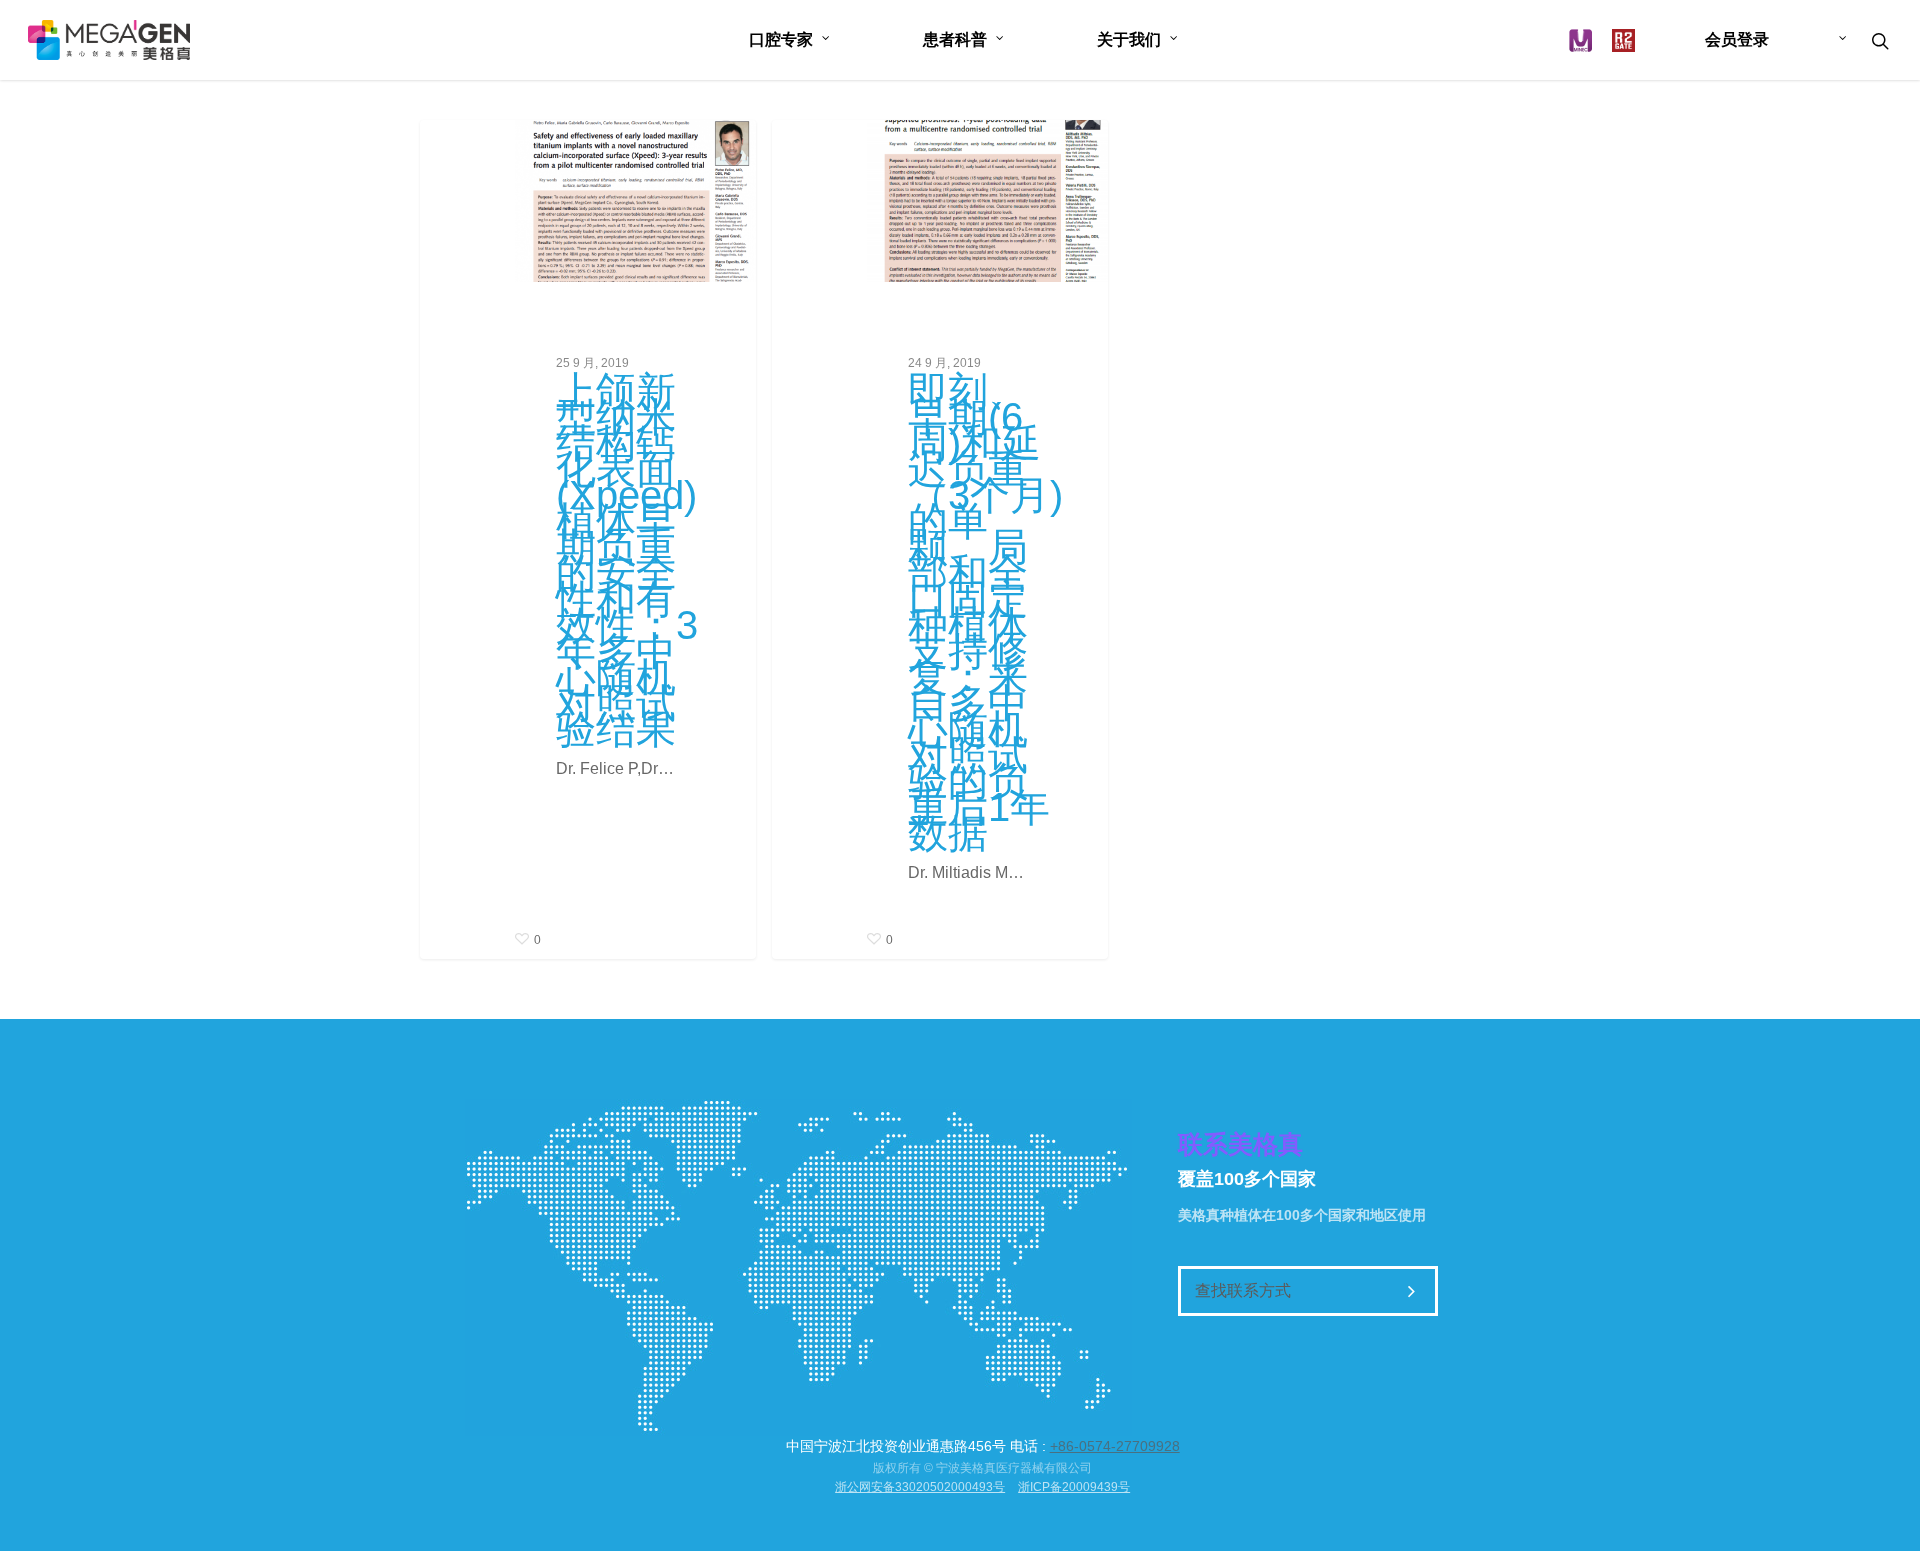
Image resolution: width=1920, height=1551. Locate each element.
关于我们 (1129, 39)
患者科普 (955, 39)
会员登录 (1737, 39)
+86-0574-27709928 (1115, 1446)
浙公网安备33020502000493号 (920, 1487)
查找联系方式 (1243, 1290)
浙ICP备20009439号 (1074, 1487)
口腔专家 (781, 39)
